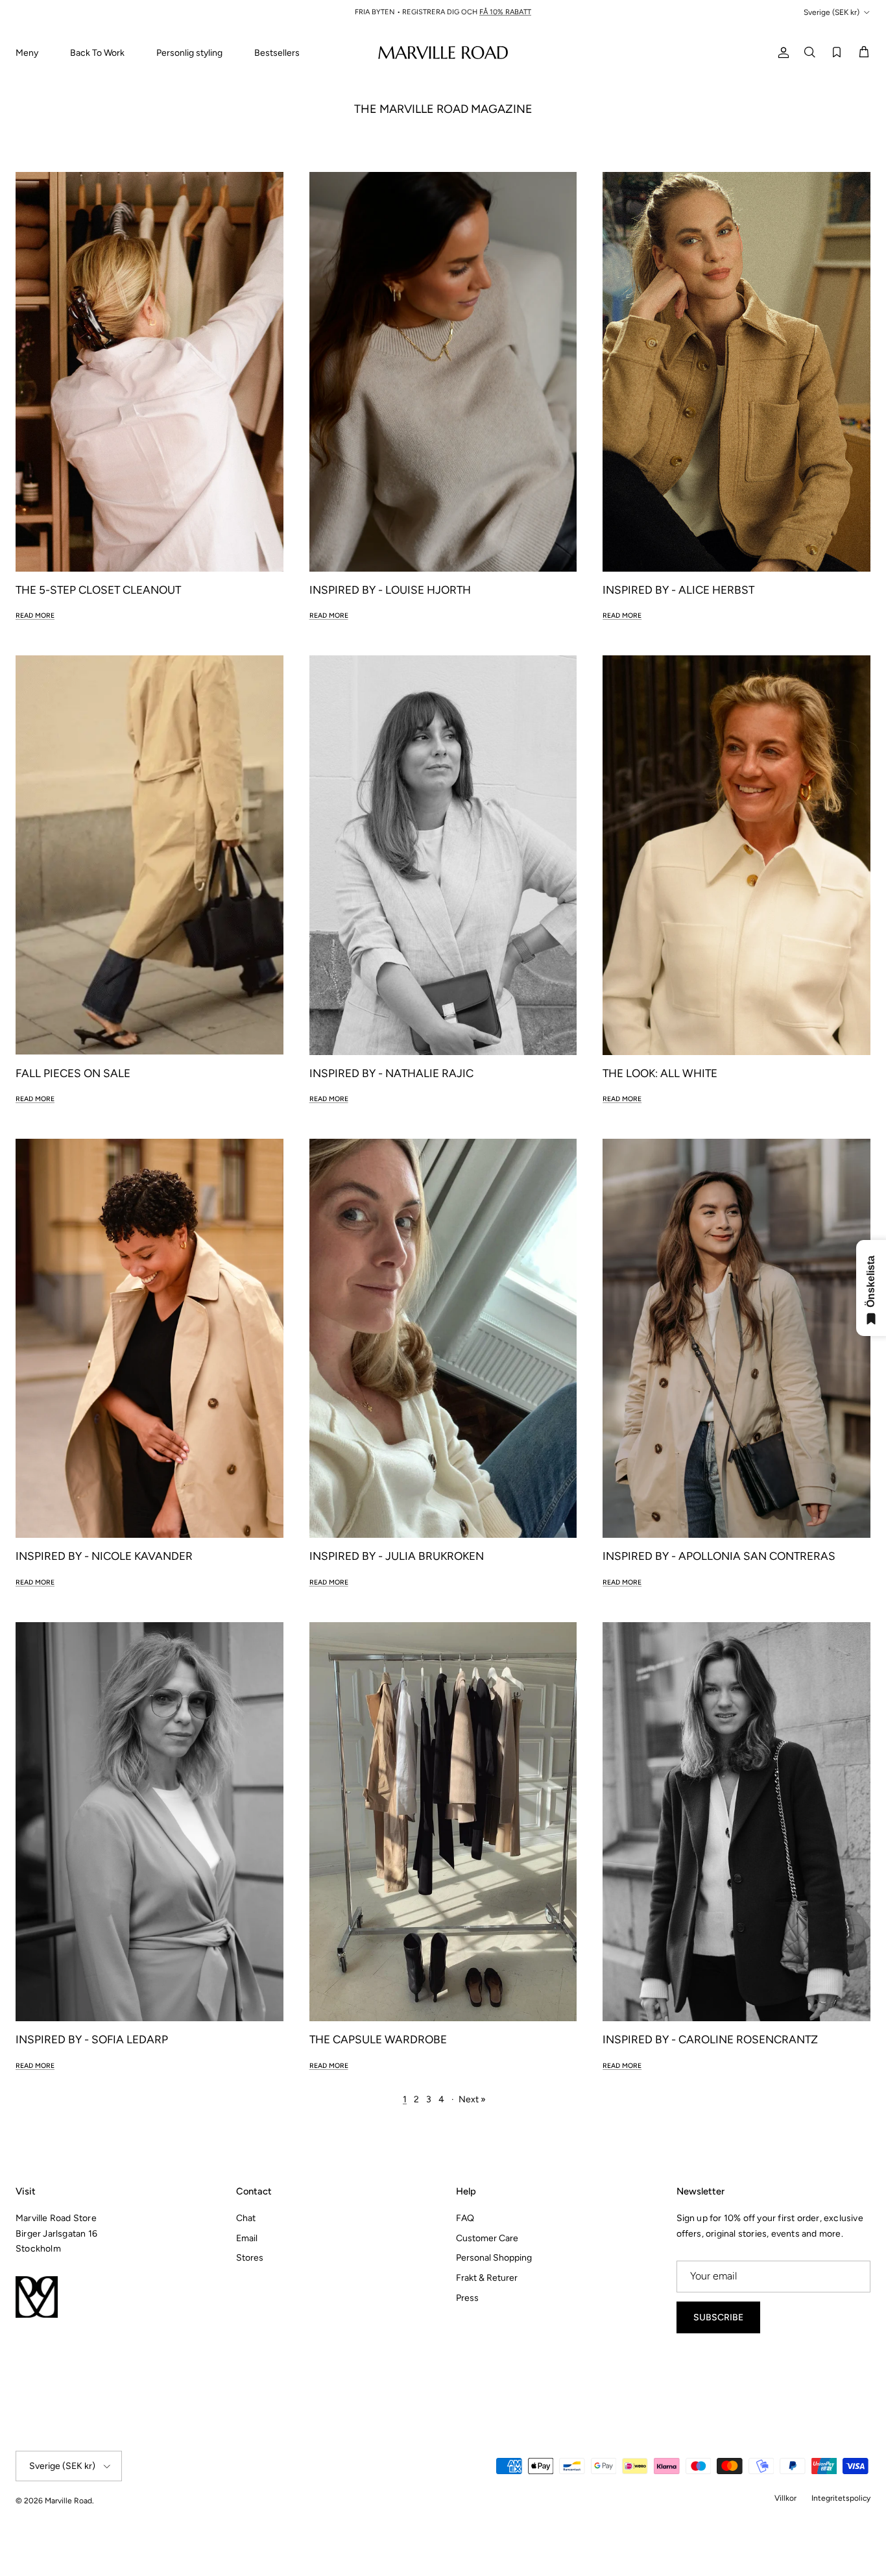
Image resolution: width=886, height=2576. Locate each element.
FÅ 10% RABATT (505, 12)
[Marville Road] (443, 52)
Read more (35, 615)
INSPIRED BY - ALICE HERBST (678, 590)
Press (467, 2298)
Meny (27, 53)
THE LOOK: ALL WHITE (660, 1073)
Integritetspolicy (841, 2498)
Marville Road (68, 2501)
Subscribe (718, 2317)
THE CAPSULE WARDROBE (378, 2039)
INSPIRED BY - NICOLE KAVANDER (104, 1556)
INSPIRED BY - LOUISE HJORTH (390, 590)
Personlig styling (189, 53)
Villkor (785, 2498)
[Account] (781, 52)
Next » (472, 2099)
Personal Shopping (494, 2258)
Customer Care (487, 2238)
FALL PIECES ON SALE (73, 1073)
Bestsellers (277, 53)
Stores (250, 2258)
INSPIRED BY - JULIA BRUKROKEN (397, 1556)
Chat (246, 2218)
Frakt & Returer (487, 2278)
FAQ (465, 2218)
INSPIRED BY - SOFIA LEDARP (92, 2039)
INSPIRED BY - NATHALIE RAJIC (391, 1073)
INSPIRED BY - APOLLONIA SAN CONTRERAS (719, 1556)
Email (247, 2238)
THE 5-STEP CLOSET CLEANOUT (98, 590)
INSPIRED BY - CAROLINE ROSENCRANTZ (710, 2039)
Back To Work (97, 53)
